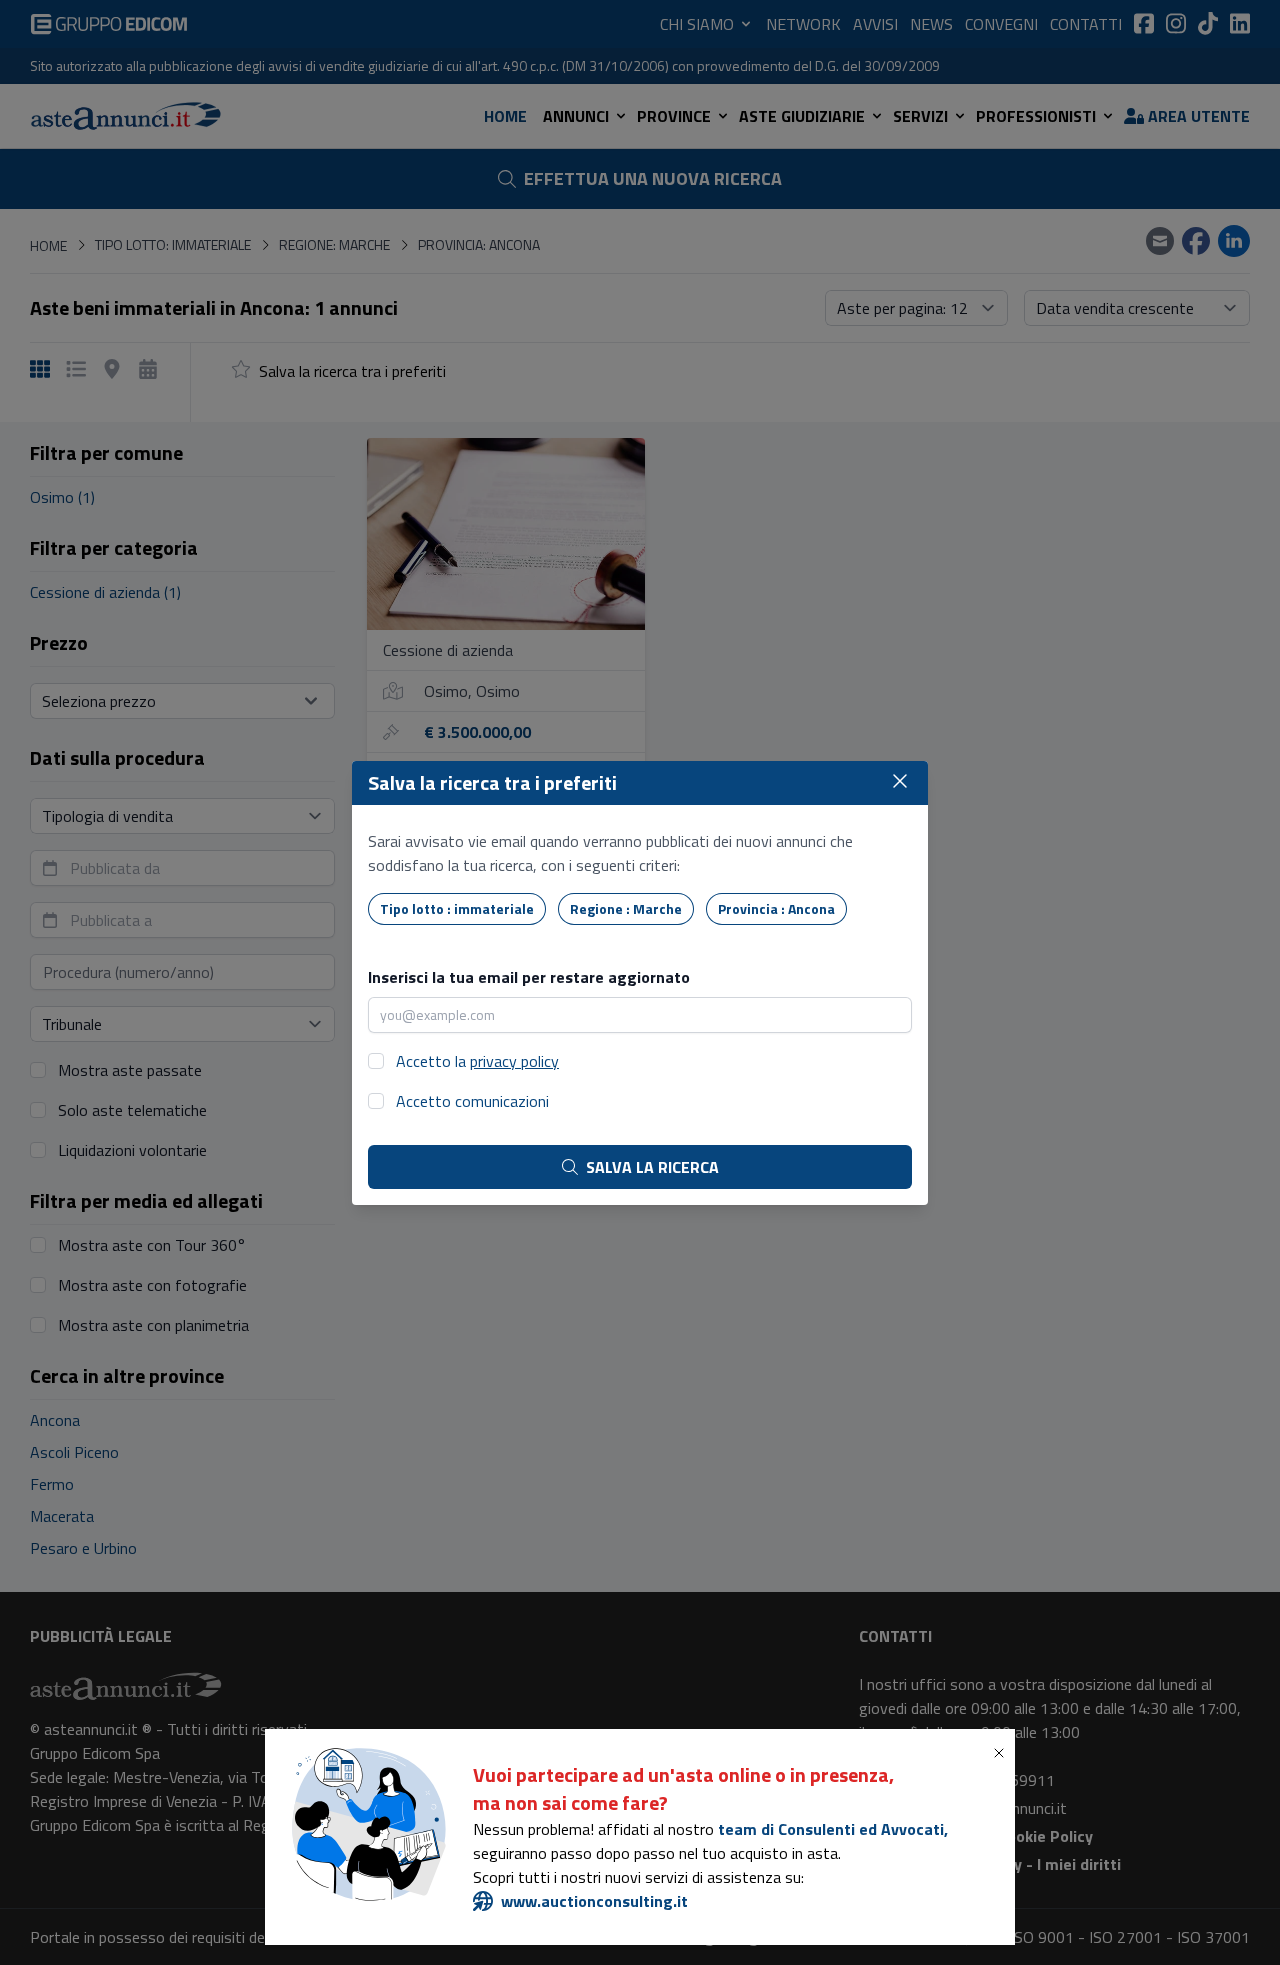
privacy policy (514, 1061)
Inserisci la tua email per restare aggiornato (529, 977)
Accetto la (477, 1061)
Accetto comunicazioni (472, 1101)
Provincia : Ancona (776, 908)
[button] (1003, 1753)
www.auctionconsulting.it (594, 1901)
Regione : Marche (626, 908)
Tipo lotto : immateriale (457, 908)
